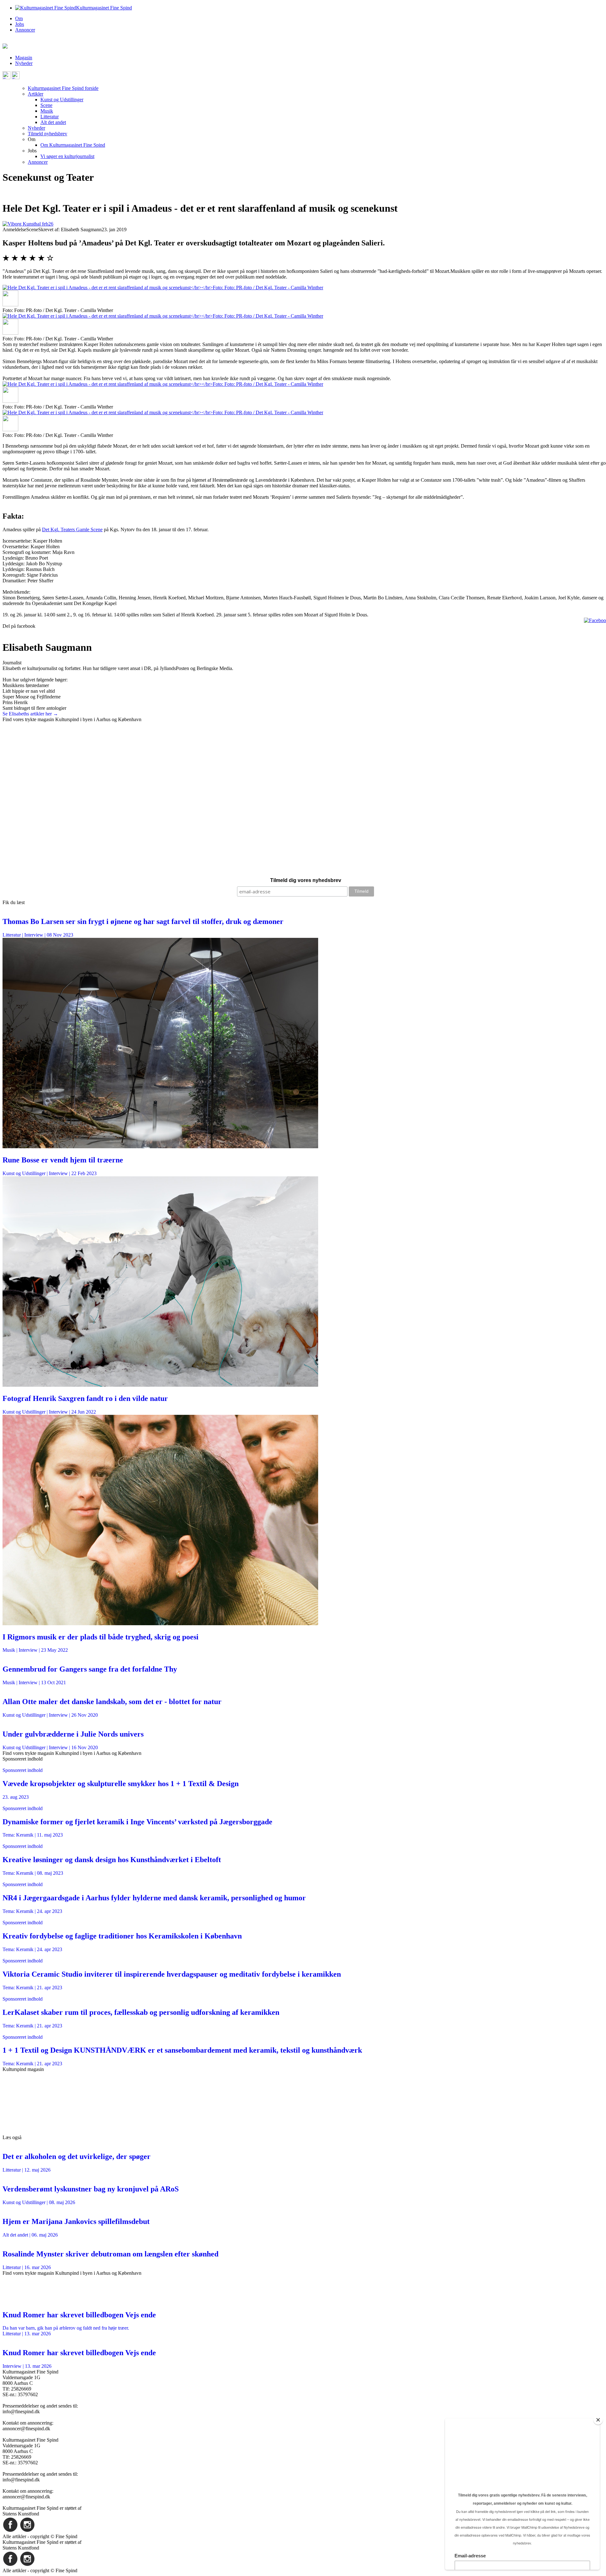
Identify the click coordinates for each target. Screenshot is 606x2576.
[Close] (598, 2420)
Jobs (20, 24)
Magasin (24, 58)
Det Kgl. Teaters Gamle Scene (72, 529)
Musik (47, 111)
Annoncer (25, 30)
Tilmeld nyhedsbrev (48, 134)
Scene (46, 105)
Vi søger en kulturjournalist (67, 156)
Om (19, 18)
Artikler (36, 94)
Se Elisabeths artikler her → (30, 714)
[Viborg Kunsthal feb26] (28, 224)
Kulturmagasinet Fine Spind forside (63, 88)
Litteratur (50, 117)
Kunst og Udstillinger (62, 100)
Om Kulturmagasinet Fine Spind (73, 145)
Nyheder (24, 63)
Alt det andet (53, 122)
